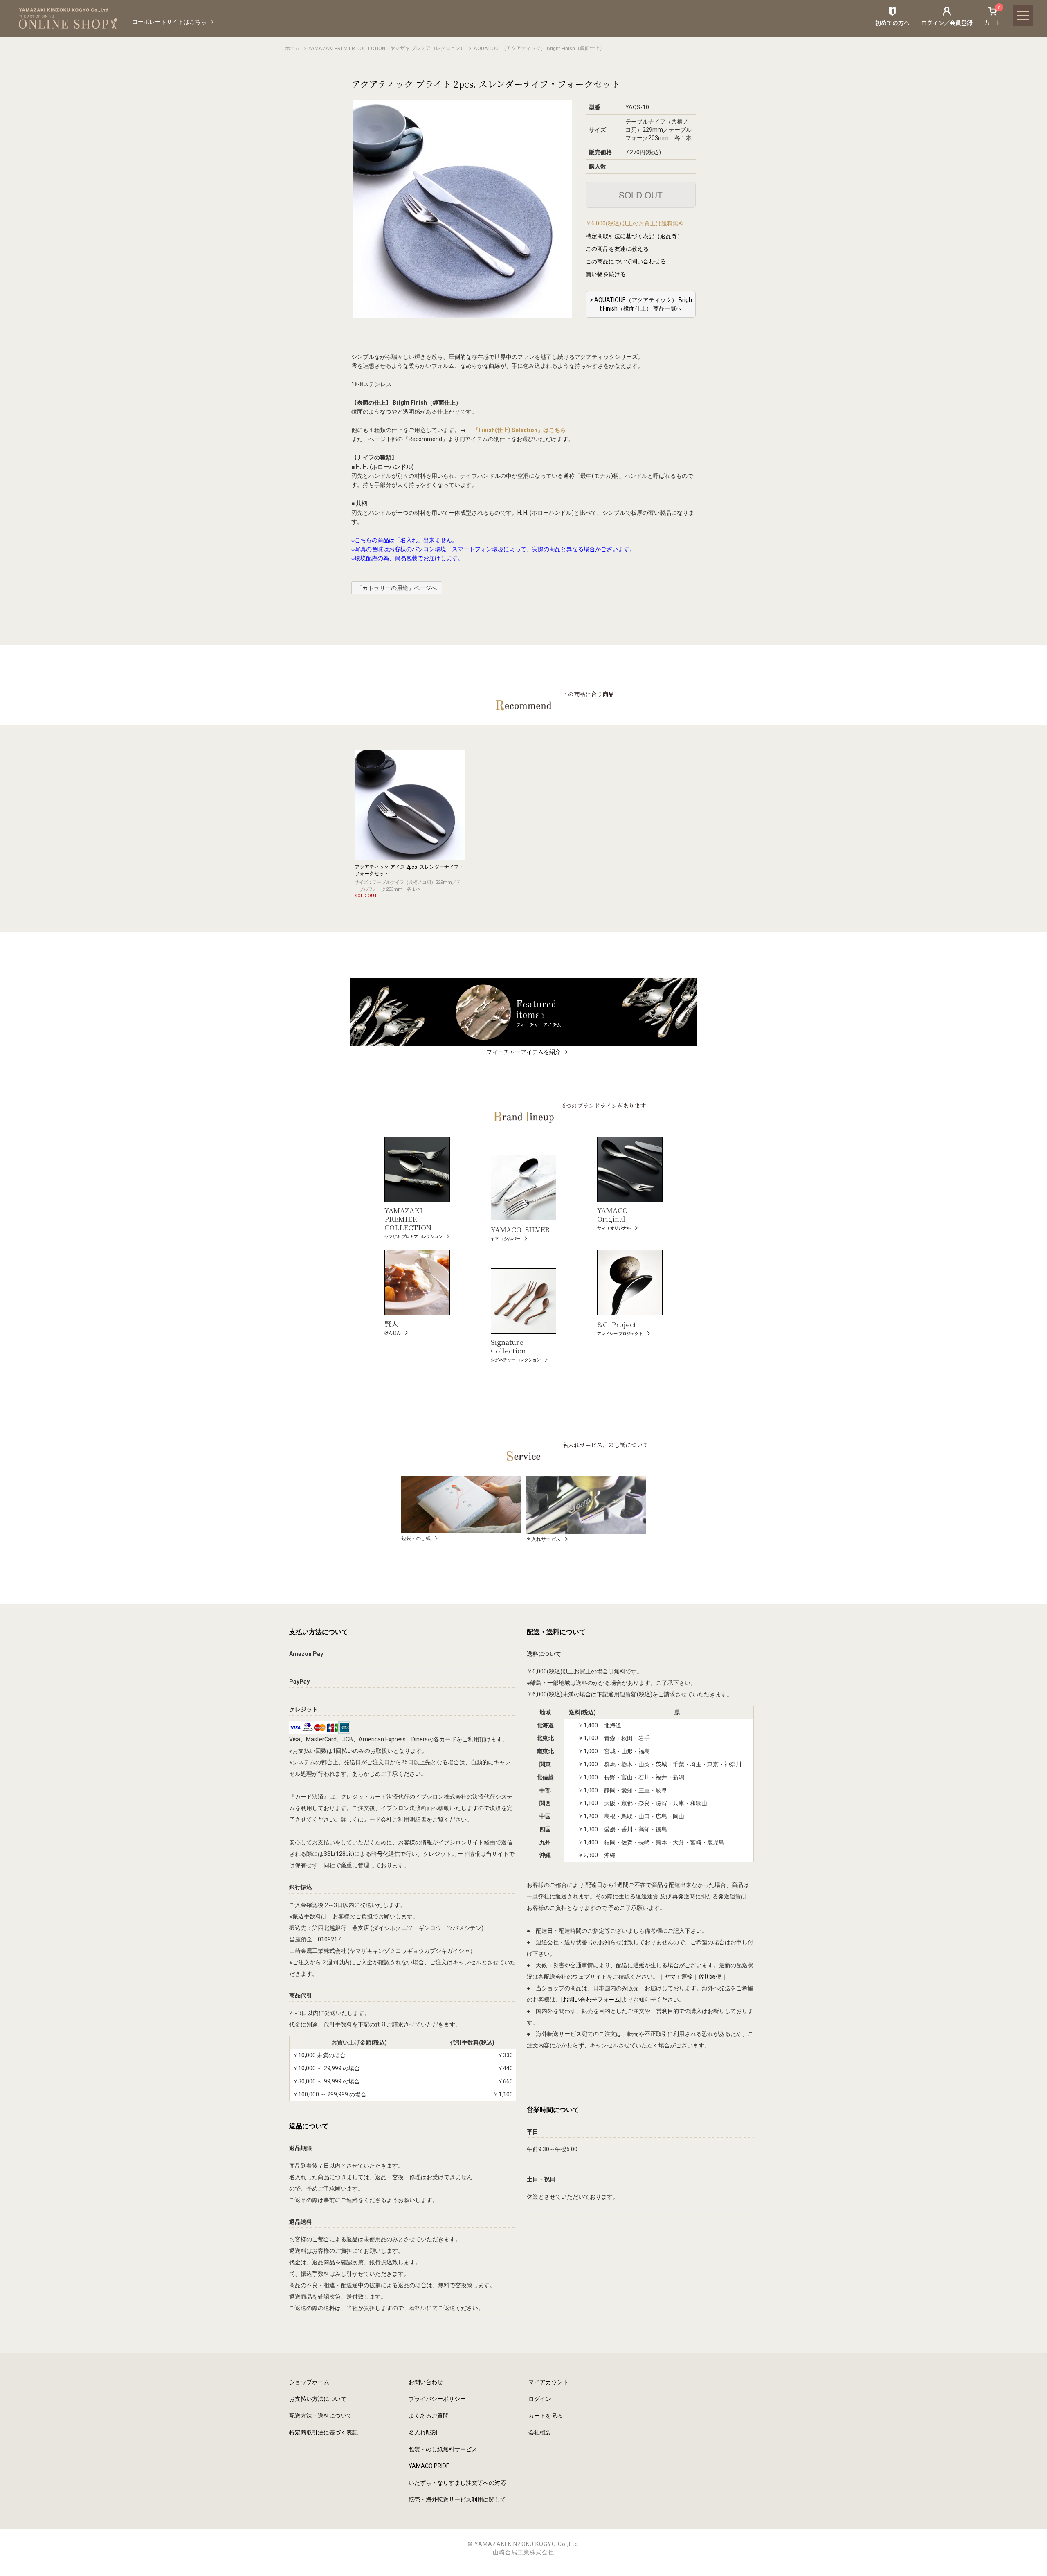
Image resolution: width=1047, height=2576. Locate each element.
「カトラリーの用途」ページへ (397, 588)
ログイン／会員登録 (947, 23)
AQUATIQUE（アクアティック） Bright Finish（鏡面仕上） (539, 48)
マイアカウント (548, 2382)
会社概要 (540, 2432)
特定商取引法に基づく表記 (324, 2432)
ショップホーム (309, 2382)
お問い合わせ (426, 2382)
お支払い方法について (318, 2399)
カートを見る (546, 2416)
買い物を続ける (606, 274)
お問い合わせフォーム (591, 2000)
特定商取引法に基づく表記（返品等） (634, 236)
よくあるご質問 (429, 2416)
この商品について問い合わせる (626, 261)
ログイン (540, 2399)
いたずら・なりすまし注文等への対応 (457, 2483)
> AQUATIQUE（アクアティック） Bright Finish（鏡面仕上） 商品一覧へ (641, 304)
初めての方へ (892, 23)
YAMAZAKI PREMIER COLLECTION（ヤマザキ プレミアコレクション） (387, 48)
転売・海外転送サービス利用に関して (457, 2499)
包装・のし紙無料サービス (443, 2449)
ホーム (292, 48)
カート (993, 16)
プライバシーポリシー (437, 2399)
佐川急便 (710, 1977)
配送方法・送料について (321, 2416)
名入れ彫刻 (423, 2432)
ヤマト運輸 (679, 1977)
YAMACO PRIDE (429, 2466)
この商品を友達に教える (617, 249)
